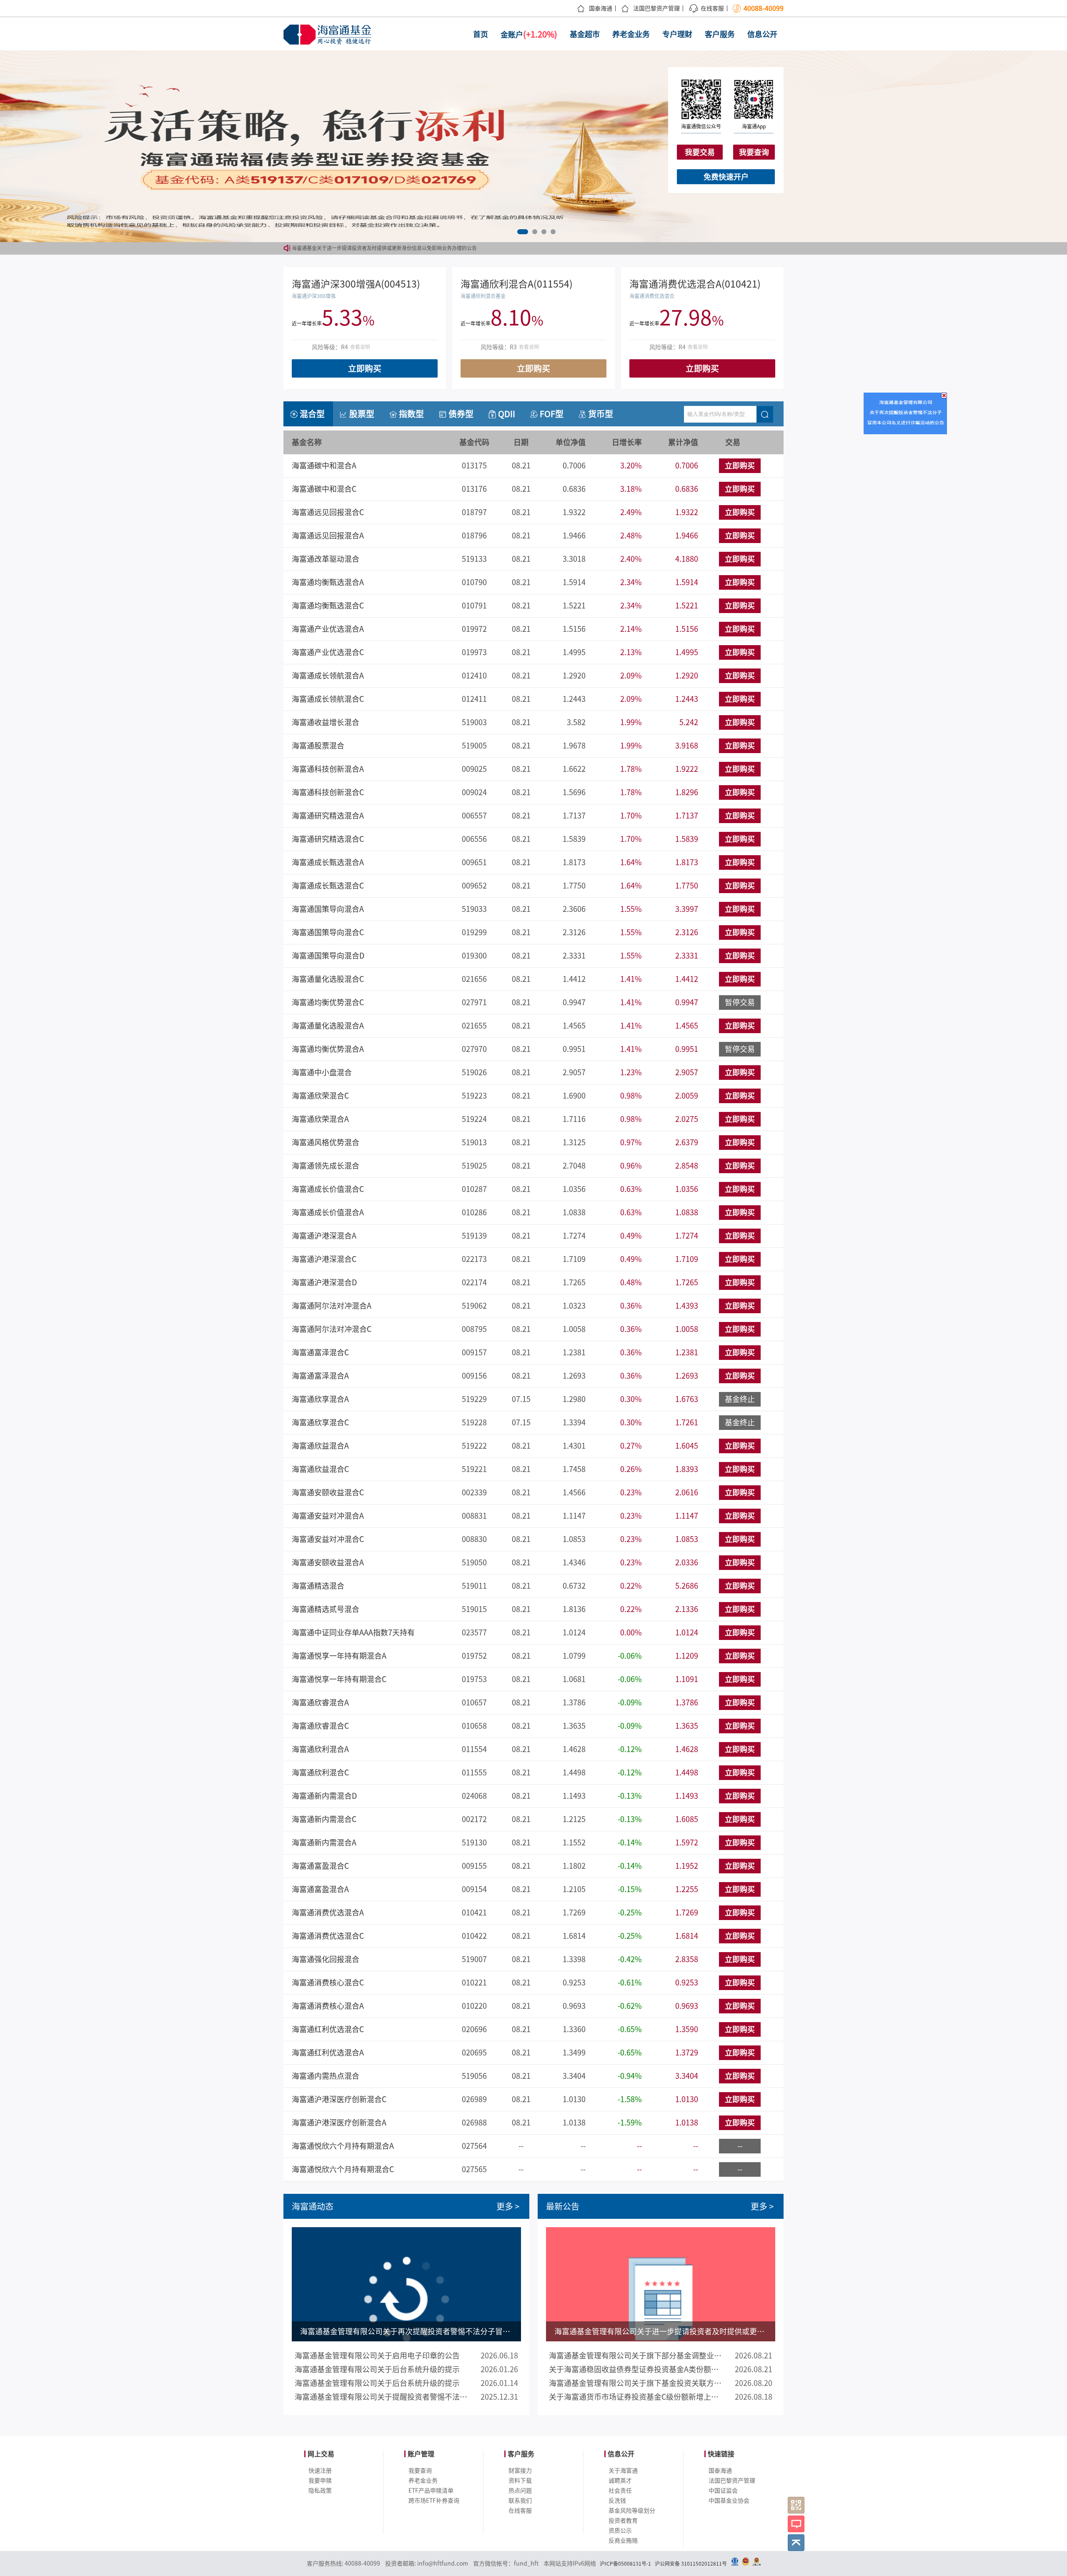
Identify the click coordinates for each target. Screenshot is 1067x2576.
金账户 (529, 34)
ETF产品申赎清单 (431, 2491)
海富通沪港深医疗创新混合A (339, 2123)
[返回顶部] (796, 2543)
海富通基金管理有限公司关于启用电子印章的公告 (377, 2356)
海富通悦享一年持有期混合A (339, 1656)
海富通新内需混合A (324, 1843)
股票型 (362, 414)
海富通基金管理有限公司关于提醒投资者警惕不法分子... (382, 2397)
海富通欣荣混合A (320, 1119)
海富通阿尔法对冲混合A (332, 1306)
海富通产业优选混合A (328, 629)
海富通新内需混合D (324, 1796)
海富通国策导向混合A (328, 909)
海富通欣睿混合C (320, 1726)
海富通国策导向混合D (328, 956)
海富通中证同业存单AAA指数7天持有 (353, 1632)
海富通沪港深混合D (324, 1282)
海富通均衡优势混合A (328, 1049)
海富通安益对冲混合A (328, 1516)
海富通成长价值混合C (328, 1189)
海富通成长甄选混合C (328, 886)
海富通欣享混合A (320, 1399)
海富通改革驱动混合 (326, 559)
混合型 (312, 414)
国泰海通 (601, 8)
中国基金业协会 (729, 2501)
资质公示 (620, 2531)
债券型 (461, 414)
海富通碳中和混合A (324, 466)
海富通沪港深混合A (324, 1236)
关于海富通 (623, 2471)
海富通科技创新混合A (328, 769)
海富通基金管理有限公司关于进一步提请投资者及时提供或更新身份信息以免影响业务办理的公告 (661, 2331)
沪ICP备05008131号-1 (625, 2563)
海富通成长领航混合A (328, 676)
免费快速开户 (726, 177)
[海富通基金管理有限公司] (329, 35)
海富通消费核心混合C (328, 1983)
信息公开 (762, 34)
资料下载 (520, 2481)
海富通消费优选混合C (328, 1936)
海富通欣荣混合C (320, 1096)
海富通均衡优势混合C (328, 1002)
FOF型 (552, 414)
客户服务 (720, 34)
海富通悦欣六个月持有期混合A (343, 2146)
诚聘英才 (620, 2481)
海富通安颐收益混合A (328, 1562)
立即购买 (365, 368)
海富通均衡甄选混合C (328, 606)
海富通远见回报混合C (328, 512)
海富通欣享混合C (320, 1422)
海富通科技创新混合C (328, 792)
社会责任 (620, 2491)
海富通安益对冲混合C (328, 1539)
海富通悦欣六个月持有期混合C (343, 2169)
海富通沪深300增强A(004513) (356, 284)
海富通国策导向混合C (328, 932)
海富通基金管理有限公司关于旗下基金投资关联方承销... (636, 2383)
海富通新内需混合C (324, 1819)
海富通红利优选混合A (328, 2053)
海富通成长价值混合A (328, 1212)
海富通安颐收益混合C (328, 1492)
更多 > (508, 2206)
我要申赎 (320, 2481)
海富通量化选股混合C (328, 979)
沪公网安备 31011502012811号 (691, 2563)
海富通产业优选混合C (328, 652)
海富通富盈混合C (320, 1866)
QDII (507, 414)
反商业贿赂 (623, 2541)
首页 (481, 34)
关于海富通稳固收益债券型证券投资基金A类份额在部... (636, 2369)
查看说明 (360, 347)
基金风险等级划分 (632, 2511)
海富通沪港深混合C (324, 1259)
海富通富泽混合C (320, 1352)
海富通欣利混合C (320, 1772)
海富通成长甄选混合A (328, 862)
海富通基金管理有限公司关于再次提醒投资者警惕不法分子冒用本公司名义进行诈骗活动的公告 (406, 2331)
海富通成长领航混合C (328, 699)
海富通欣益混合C (320, 1469)
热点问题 (520, 2491)
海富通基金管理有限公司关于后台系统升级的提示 (377, 2369)
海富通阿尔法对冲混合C (332, 1329)
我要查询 (754, 152)
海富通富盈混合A (320, 1889)
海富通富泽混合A (320, 1376)
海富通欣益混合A (320, 1446)
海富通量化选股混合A (328, 1026)
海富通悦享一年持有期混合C (339, 1679)
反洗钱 (617, 2501)
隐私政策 (320, 2491)
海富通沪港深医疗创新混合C (339, 2099)
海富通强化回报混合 (326, 1959)
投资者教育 (623, 2521)
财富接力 (520, 2471)
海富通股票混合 (318, 746)
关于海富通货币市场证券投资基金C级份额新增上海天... (636, 2397)
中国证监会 (723, 2491)
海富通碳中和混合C (324, 489)
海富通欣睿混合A (320, 1702)
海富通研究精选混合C (328, 839)
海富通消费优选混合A (328, 1913)
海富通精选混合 (318, 1586)
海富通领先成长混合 (326, 1166)
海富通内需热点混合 (326, 2076)
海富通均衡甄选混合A (328, 582)
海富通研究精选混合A (328, 816)
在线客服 (712, 8)
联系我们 (520, 2501)
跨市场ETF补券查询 (434, 2501)
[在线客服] (796, 2524)
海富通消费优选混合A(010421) (695, 284)
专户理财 (677, 34)
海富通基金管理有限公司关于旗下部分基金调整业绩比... (636, 2356)
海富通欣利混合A (320, 1749)
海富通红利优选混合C (328, 2029)
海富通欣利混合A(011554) (517, 284)
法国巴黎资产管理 (656, 8)
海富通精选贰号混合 (326, 1609)
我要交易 (700, 152)
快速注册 (320, 2471)
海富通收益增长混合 (326, 722)
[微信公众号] (796, 2505)
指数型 (411, 414)
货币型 (601, 414)
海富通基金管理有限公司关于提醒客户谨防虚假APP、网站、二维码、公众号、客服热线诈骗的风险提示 (407, 248)
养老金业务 (631, 34)
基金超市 (585, 34)
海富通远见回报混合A (328, 536)
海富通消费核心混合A (328, 2006)
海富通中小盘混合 (322, 1072)
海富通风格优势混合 (326, 1142)
